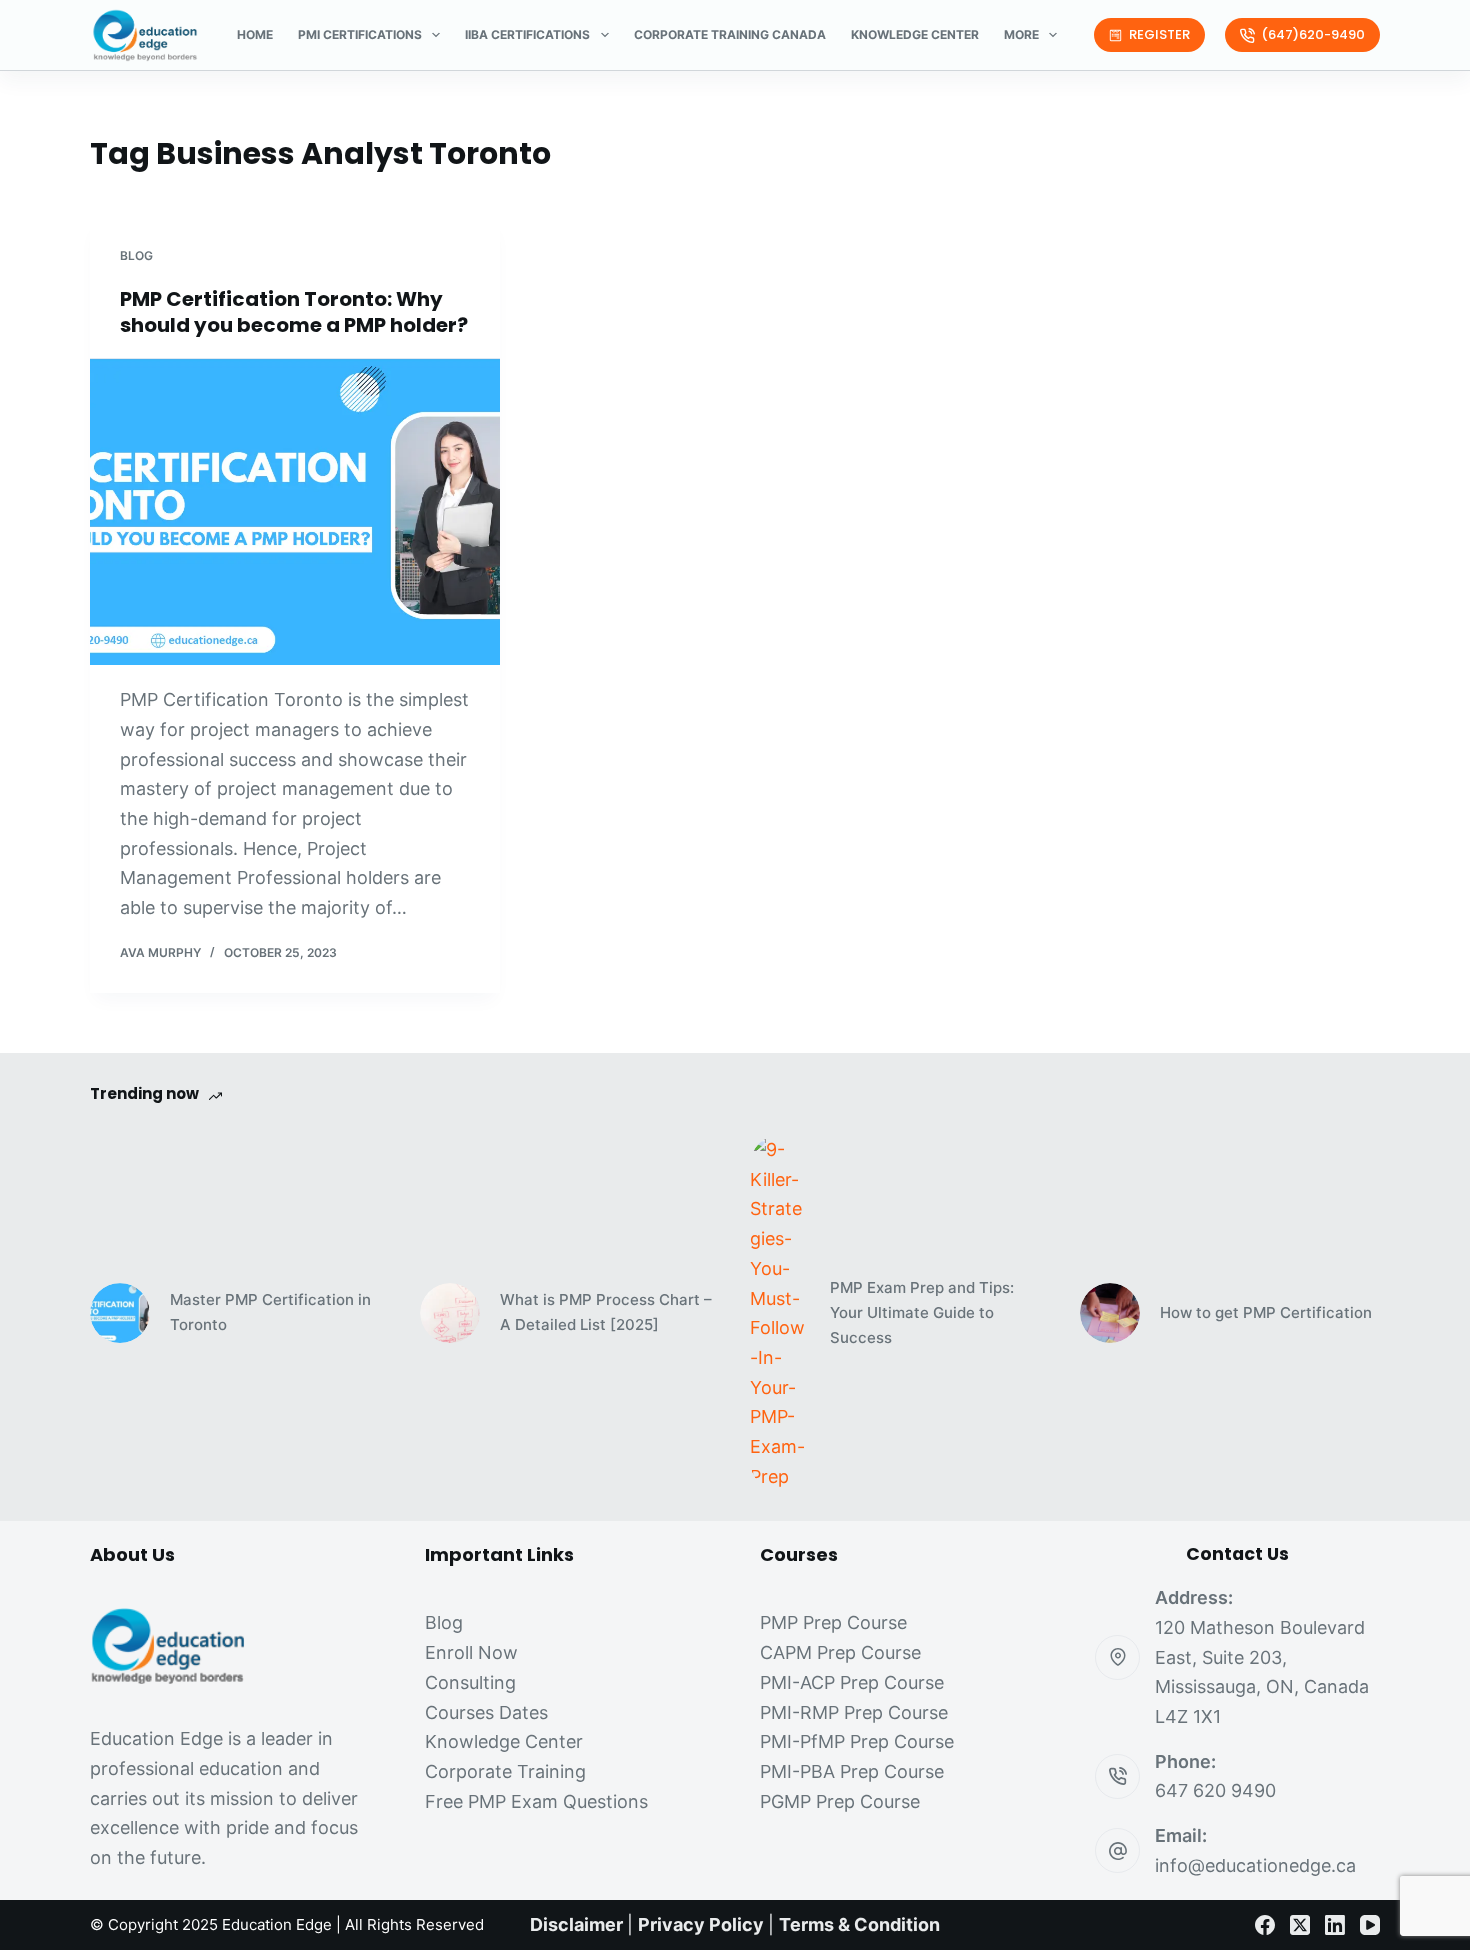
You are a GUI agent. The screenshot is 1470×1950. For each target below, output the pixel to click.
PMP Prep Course (833, 1622)
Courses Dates (486, 1712)
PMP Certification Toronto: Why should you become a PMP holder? (294, 312)
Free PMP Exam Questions (536, 1801)
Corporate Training (505, 1771)
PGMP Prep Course (840, 1801)
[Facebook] (1265, 1925)
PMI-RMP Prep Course (854, 1712)
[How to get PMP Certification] (1110, 1313)
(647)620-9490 (1313, 34)
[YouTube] (1370, 1925)
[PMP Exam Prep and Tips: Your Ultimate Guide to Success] (780, 1313)
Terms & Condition (859, 1924)
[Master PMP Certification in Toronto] (120, 1313)
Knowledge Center (915, 34)
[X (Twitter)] (1300, 1925)
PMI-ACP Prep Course (852, 1682)
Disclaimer (576, 1924)
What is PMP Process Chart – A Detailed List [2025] (606, 1312)
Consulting (470, 1682)
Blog (136, 255)
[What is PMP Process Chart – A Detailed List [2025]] (450, 1313)
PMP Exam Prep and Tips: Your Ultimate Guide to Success (922, 1312)
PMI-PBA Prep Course (852, 1771)
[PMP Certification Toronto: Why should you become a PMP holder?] (295, 512)
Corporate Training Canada (730, 34)
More (1021, 34)
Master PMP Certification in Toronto (270, 1312)
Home (255, 34)
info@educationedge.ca (1255, 1865)
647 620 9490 (1215, 1790)
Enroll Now (471, 1652)
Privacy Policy (701, 1924)
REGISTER (1159, 34)
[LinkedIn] (1335, 1925)
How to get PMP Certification (1266, 1312)
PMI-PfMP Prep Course (857, 1741)
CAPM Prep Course (840, 1652)
